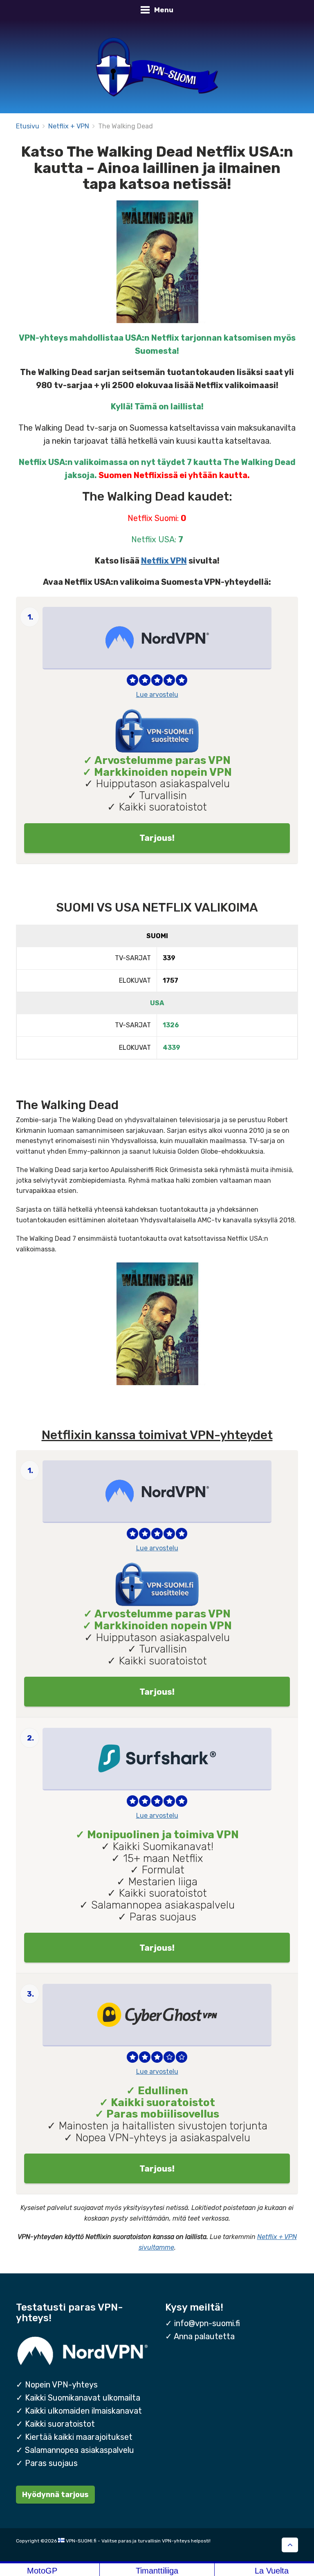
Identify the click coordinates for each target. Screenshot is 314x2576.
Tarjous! (157, 838)
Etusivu (28, 126)
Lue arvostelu (157, 695)
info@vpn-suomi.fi (207, 2323)
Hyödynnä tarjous (55, 2494)
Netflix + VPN (69, 126)
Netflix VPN (164, 561)
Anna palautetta (204, 2336)
